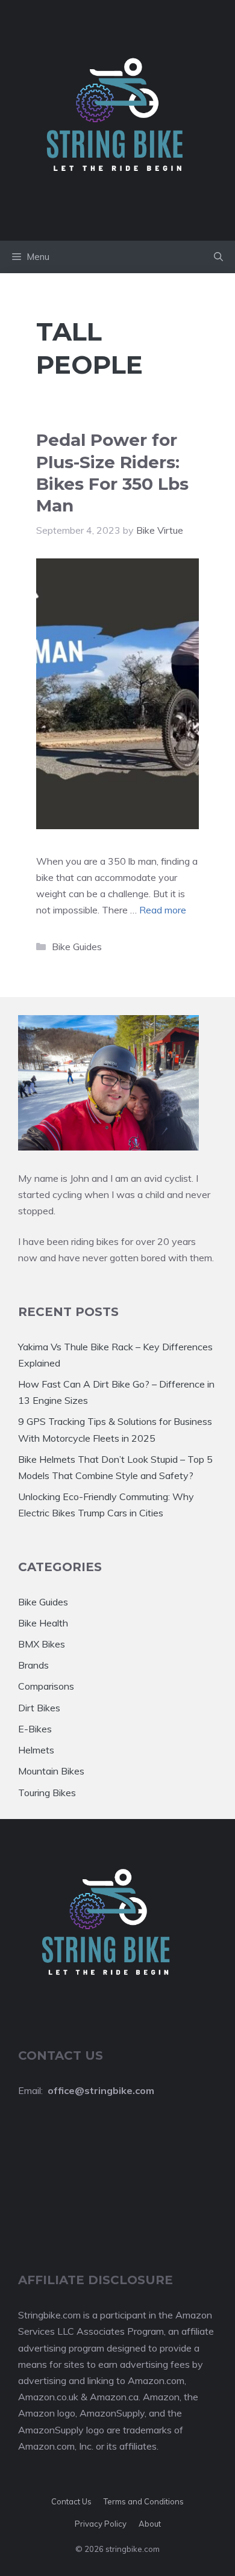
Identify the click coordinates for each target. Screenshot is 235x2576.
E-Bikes (35, 1729)
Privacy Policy (101, 2524)
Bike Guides (77, 947)
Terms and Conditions (144, 2501)
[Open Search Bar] (218, 257)
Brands (33, 1665)
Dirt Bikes (39, 1708)
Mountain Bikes (51, 1771)
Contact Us (71, 2501)
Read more (163, 910)
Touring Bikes (47, 1793)
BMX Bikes (42, 1644)
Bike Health (43, 1623)
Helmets (36, 1750)
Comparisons (46, 1686)
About (150, 2524)
